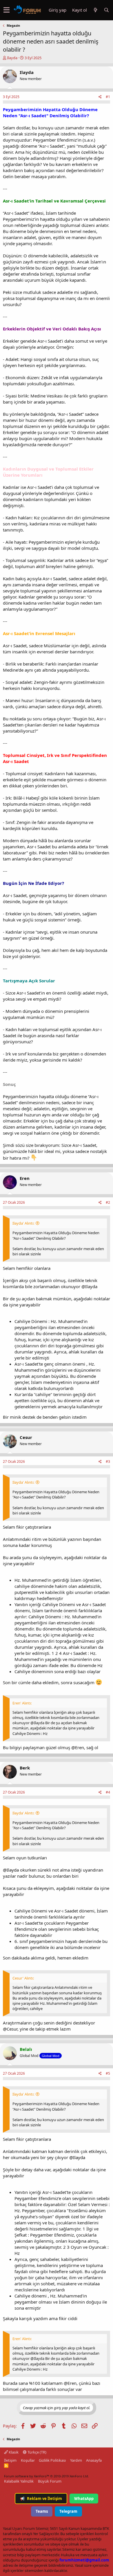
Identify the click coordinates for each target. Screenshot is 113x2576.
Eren (25, 1178)
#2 (108, 1202)
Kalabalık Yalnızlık (19, 2481)
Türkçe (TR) (37, 2452)
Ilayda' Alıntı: (23, 1223)
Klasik (13, 2452)
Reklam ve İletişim (41, 2499)
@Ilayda (11, 1870)
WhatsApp (84, 2499)
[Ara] (106, 10)
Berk (25, 1768)
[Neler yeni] (95, 10)
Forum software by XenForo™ (47, 2476)
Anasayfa (94, 2460)
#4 (108, 1792)
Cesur (26, 1437)
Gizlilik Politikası (52, 2460)
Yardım (76, 2460)
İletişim (10, 2460)
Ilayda (12, 58)
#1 (108, 97)
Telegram (68, 2511)
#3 (108, 1461)
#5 (108, 2073)
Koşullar (28, 2460)
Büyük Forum (50, 2481)
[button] (7, 10)
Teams (42, 2511)
